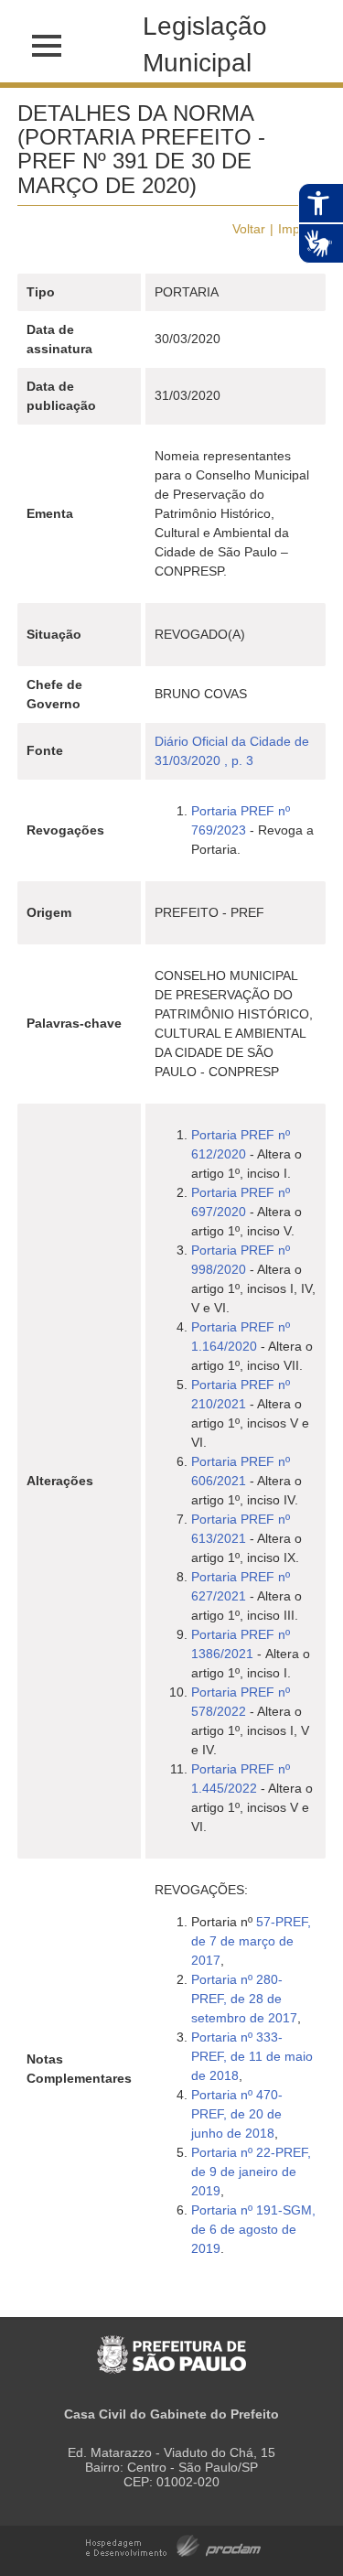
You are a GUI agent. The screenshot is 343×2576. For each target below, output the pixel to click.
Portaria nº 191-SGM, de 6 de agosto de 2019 (253, 2229)
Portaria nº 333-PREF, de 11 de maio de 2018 (252, 2056)
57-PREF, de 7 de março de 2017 (251, 1941)
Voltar (249, 229)
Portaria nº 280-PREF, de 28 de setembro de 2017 (244, 1999)
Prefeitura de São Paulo (171, 2345)
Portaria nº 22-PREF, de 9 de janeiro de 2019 (251, 2172)
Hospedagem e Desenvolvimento (173, 2544)
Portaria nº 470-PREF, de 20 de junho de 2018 (237, 2114)
